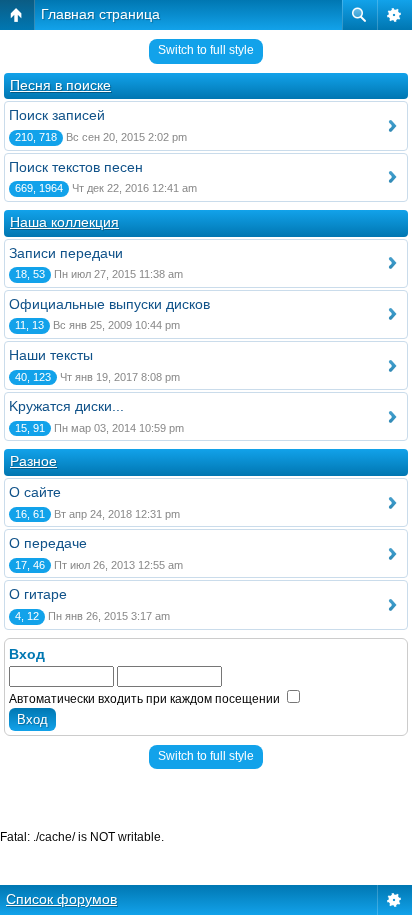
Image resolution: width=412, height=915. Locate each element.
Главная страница (100, 14)
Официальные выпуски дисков (109, 304)
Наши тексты (51, 355)
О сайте (35, 492)
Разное (33, 461)
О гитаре (38, 594)
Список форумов (61, 899)
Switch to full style (206, 50)
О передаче (48, 543)
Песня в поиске (60, 85)
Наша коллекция (64, 222)
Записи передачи (66, 253)
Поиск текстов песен (76, 167)
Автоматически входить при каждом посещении (146, 699)
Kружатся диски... (66, 406)
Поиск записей (57, 115)
